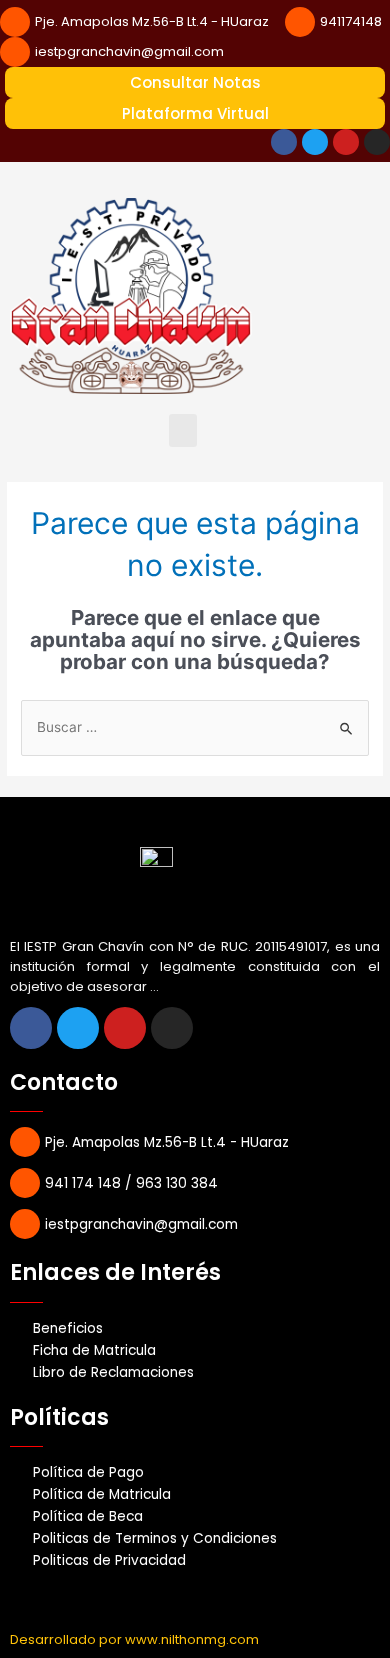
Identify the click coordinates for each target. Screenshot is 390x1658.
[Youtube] (346, 142)
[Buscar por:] (195, 727)
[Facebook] (284, 142)
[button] (183, 430)
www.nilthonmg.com (192, 1639)
